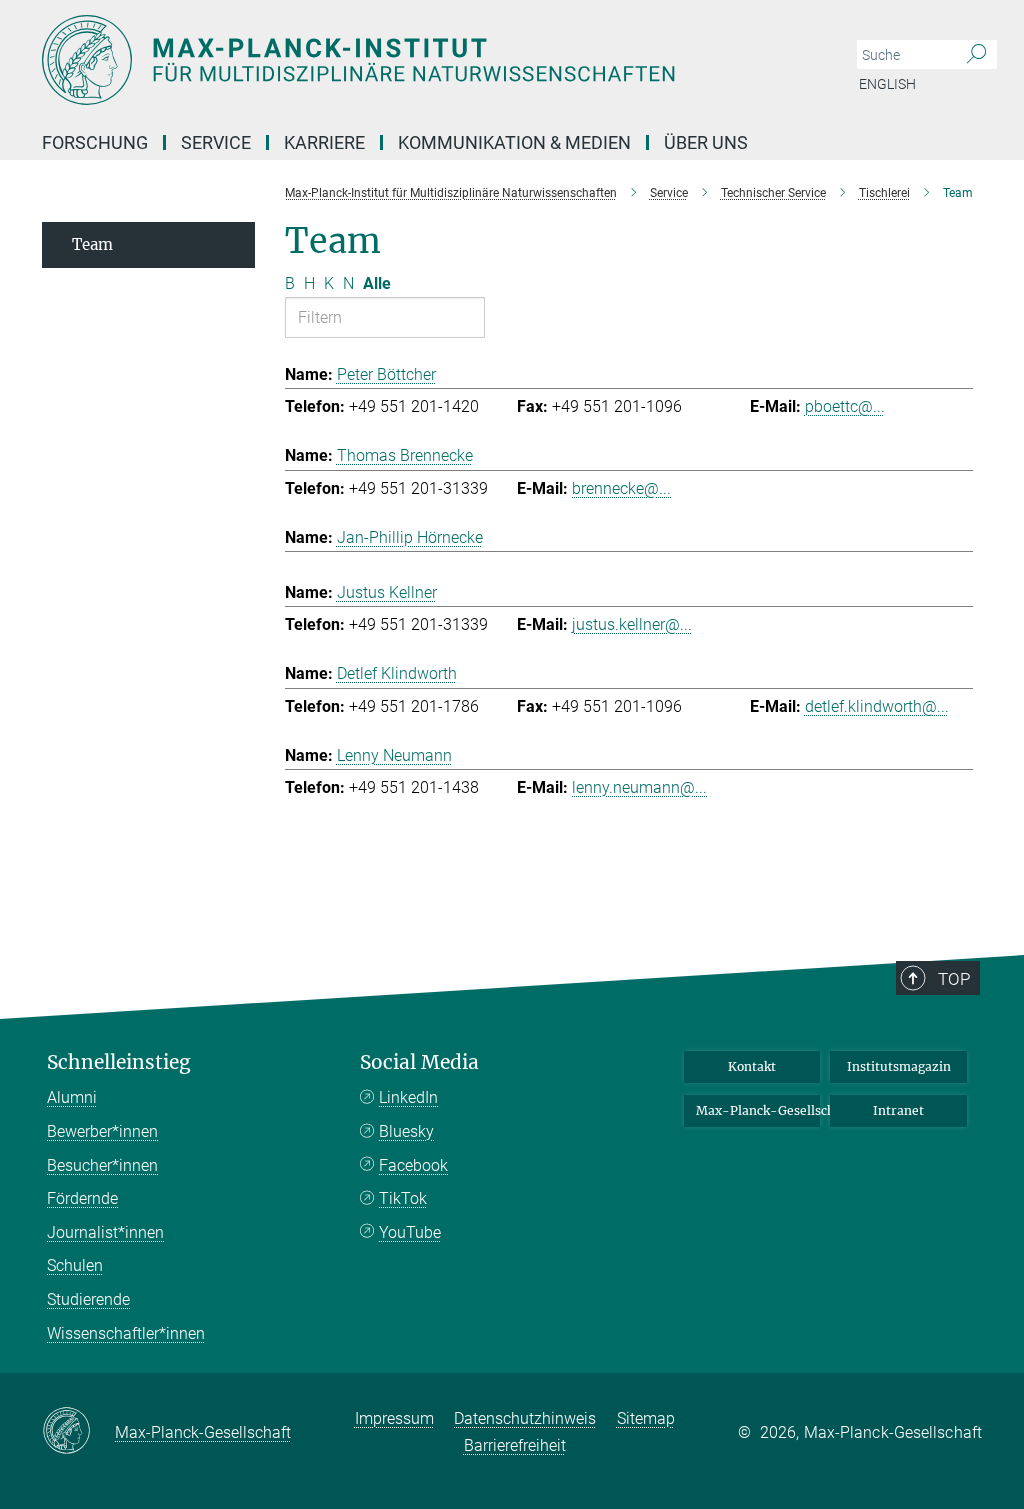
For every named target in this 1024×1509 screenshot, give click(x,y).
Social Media (419, 1062)
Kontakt (752, 1066)
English (887, 84)
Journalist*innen (105, 1232)
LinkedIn (408, 1097)
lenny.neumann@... (639, 787)
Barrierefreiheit (515, 1445)
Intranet (898, 1110)
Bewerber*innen (102, 1131)
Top (954, 979)
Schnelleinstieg (119, 1062)
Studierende (88, 1299)
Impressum (394, 1418)
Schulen (75, 1265)
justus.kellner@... (632, 624)
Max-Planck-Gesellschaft (758, 1110)
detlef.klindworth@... (877, 706)
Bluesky (406, 1131)
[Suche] (976, 55)
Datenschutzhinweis (525, 1418)
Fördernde (82, 1198)
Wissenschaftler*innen (126, 1333)
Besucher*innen (102, 1165)
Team (92, 244)
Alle (377, 283)
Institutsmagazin (899, 1066)
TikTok (403, 1198)
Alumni (72, 1097)
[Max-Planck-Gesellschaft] (78, 1432)
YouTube (410, 1232)
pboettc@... (845, 406)
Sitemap (646, 1418)
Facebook (413, 1165)
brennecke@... (621, 488)
